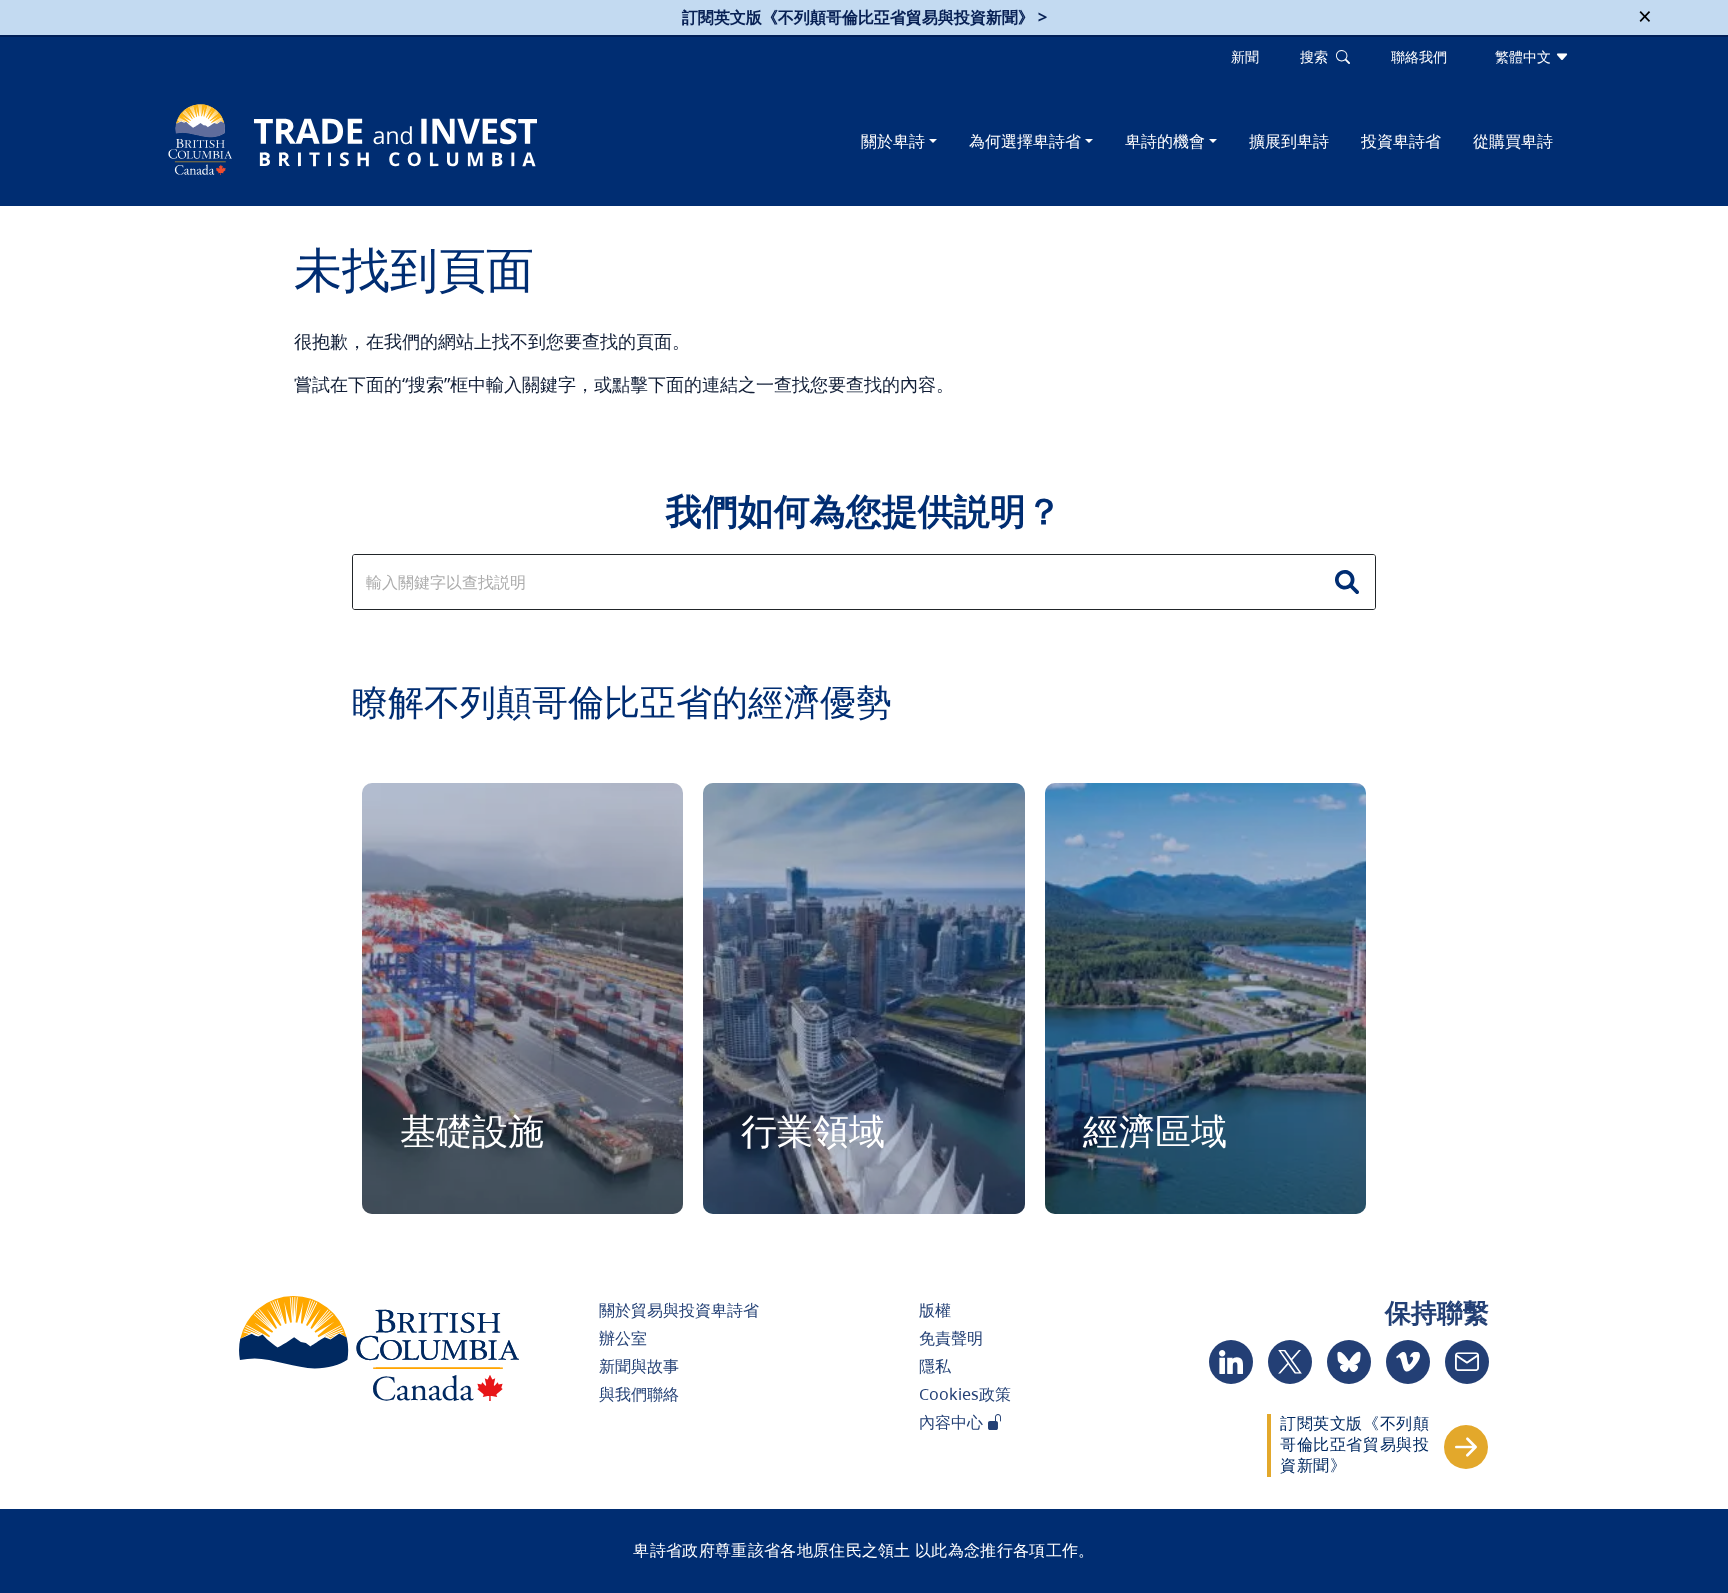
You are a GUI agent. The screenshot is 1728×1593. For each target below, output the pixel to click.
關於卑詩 (893, 141)
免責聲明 (951, 1338)
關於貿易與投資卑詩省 (679, 1310)
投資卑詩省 (1401, 141)
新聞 (1245, 56)
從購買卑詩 (1513, 141)
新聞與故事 (639, 1366)
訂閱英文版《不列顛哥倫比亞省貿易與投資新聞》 (1354, 1444)
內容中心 (953, 1422)
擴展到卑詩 (1289, 141)
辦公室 (623, 1338)
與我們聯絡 (639, 1394)
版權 (935, 1310)
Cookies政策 (965, 1394)
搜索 (1318, 56)
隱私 (935, 1366)
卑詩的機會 (1165, 141)
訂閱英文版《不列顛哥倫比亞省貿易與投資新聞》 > (864, 17)
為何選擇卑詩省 (1025, 141)
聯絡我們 (1419, 56)
